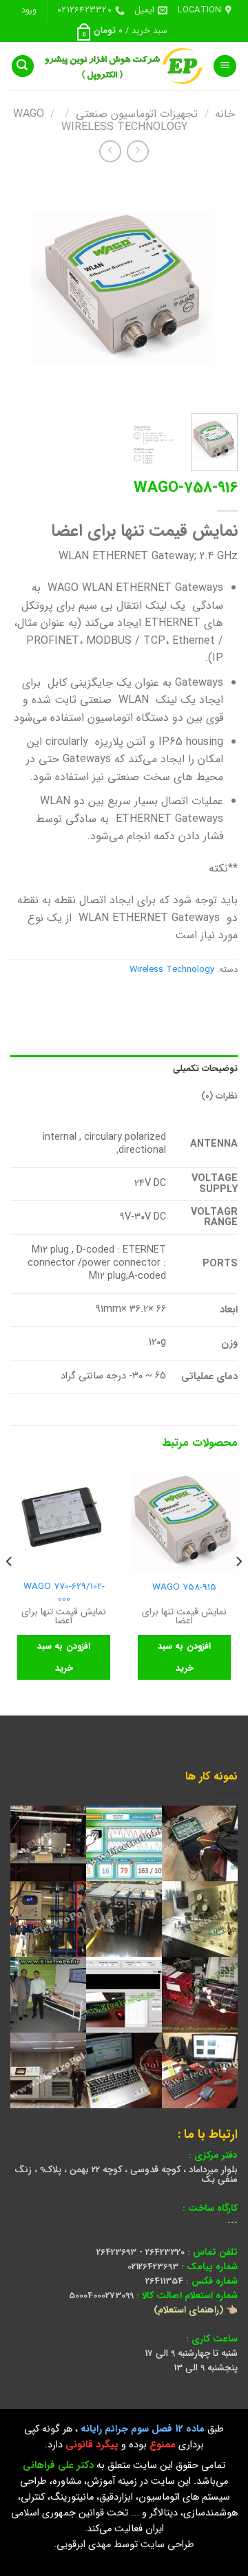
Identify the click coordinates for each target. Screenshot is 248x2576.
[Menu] (225, 66)
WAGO (29, 114)
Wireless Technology (124, 127)
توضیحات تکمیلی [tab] (205, 1069)
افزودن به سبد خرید (184, 1657)
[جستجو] (23, 66)
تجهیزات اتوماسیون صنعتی (137, 114)
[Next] (22, 290)
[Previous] (216, 290)
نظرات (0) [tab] (219, 1096)
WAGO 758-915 (184, 1588)
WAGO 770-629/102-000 (64, 1593)
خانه (225, 114)
